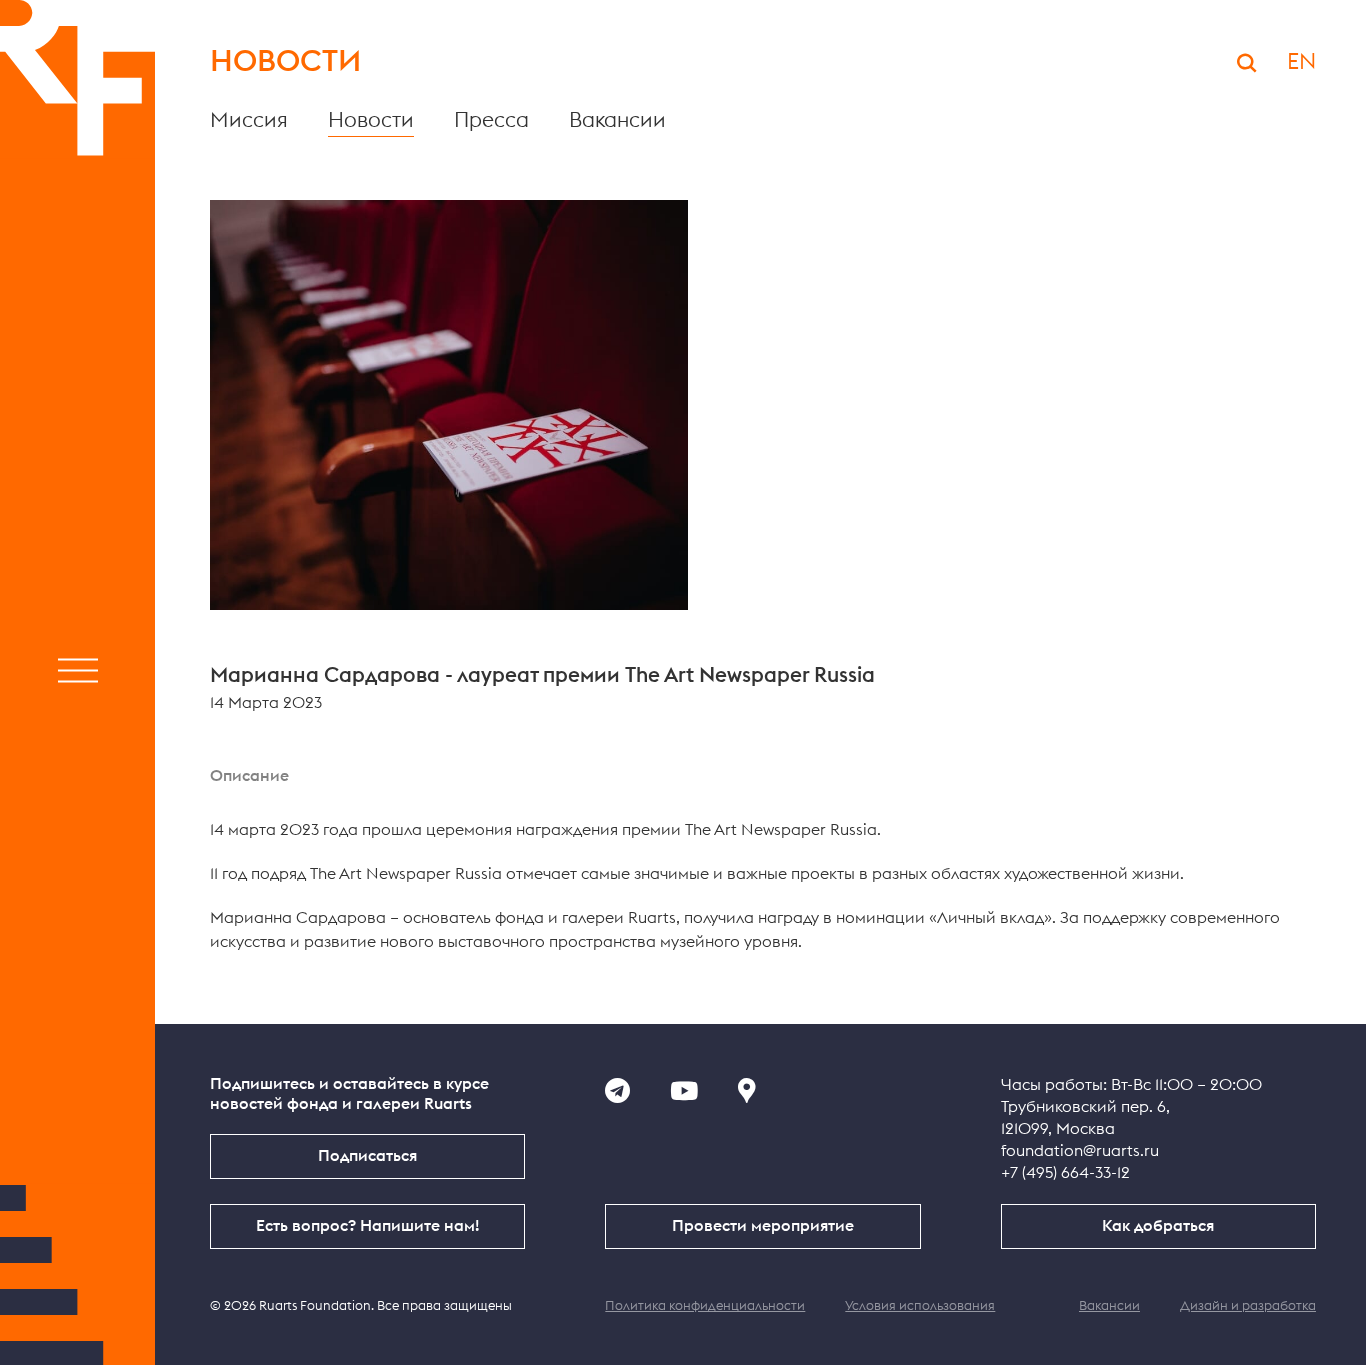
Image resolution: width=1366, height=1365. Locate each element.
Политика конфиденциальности (705, 1306)
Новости (371, 120)
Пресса (491, 120)
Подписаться (367, 1156)
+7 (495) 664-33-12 (1065, 1173)
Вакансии (617, 120)
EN (1301, 62)
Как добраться (1158, 1226)
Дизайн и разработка (1248, 1306)
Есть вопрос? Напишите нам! (367, 1226)
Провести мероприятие (763, 1226)
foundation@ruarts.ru (1080, 1151)
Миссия (249, 120)
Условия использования (920, 1306)
